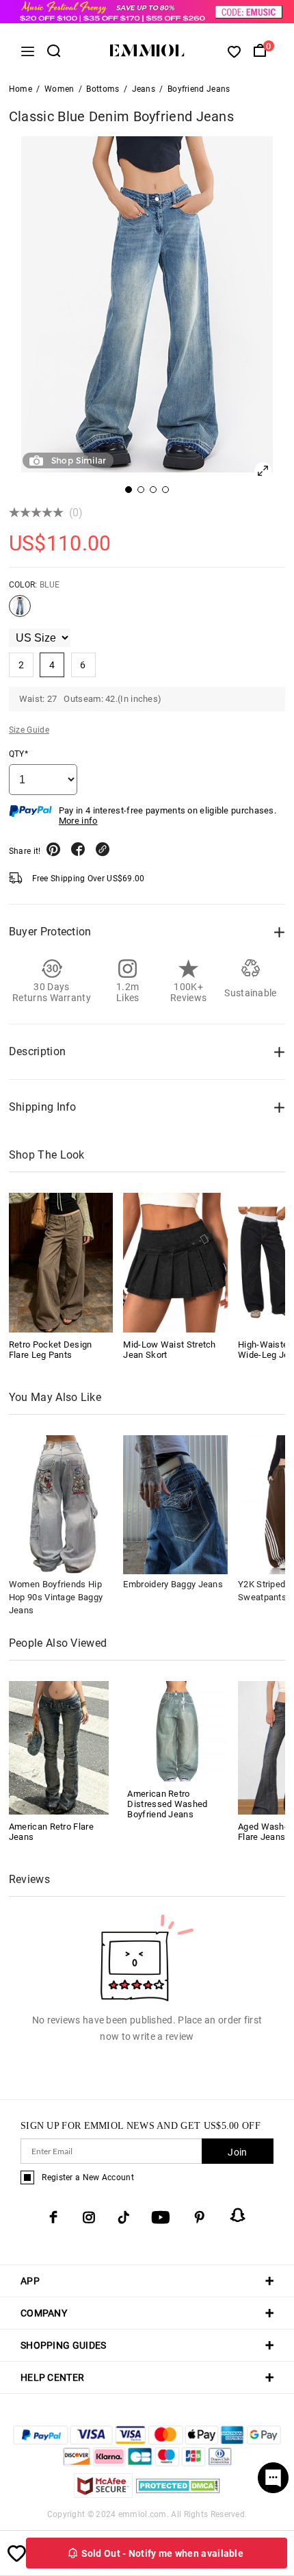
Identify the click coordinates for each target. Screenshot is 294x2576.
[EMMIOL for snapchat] (238, 2215)
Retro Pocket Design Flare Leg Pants (51, 1350)
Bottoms (103, 89)
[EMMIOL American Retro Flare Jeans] (59, 1747)
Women (59, 89)
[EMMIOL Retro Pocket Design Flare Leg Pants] (61, 1262)
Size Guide (29, 730)
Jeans (144, 89)
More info (78, 821)
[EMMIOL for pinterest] (200, 2217)
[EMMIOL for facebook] (53, 2217)
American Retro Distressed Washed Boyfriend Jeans (167, 1804)
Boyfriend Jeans (199, 89)
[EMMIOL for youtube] (161, 2217)
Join (237, 2152)
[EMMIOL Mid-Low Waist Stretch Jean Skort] (175, 1262)
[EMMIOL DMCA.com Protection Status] (178, 2494)
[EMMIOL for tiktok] (123, 2217)
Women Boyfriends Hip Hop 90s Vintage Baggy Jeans (56, 1597)
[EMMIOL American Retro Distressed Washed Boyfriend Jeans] (177, 1730)
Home (21, 89)
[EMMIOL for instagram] (89, 2217)
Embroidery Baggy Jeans (173, 1584)
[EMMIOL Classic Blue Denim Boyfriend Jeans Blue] (20, 611)
